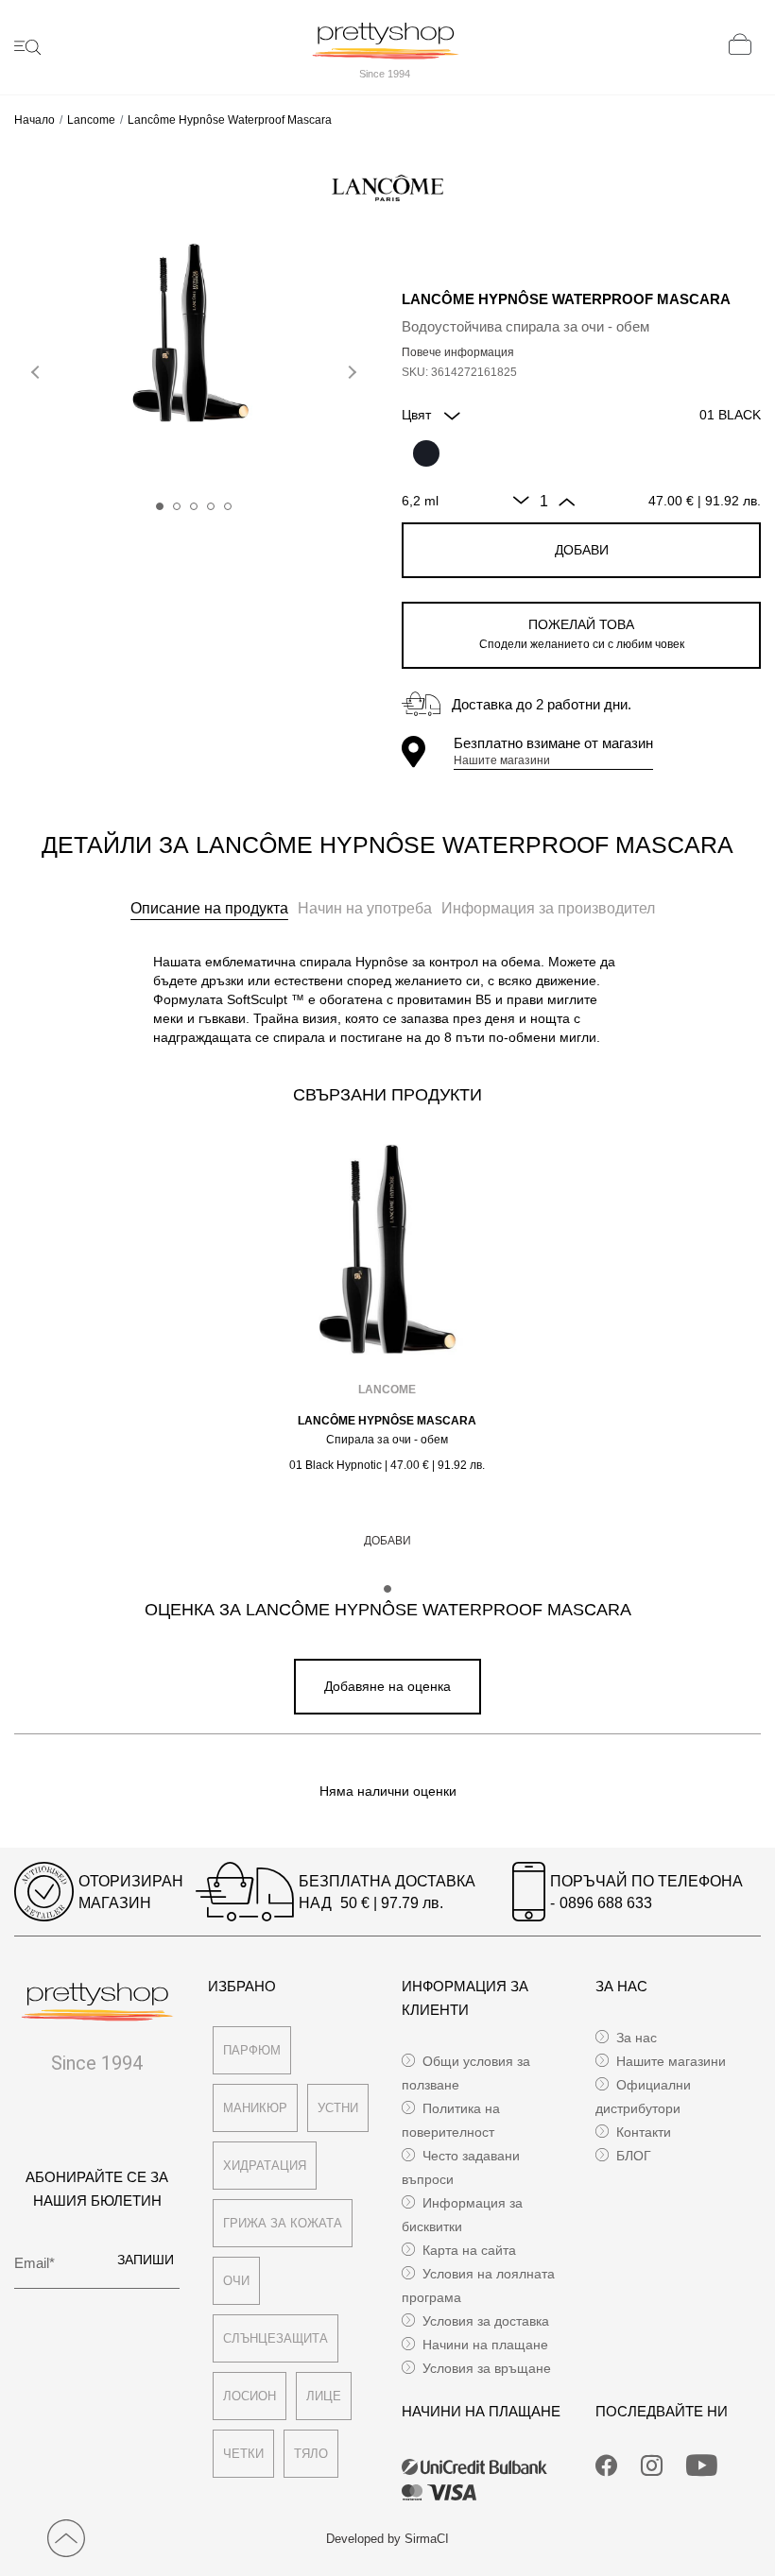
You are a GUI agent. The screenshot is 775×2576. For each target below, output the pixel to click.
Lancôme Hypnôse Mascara (387, 1421)
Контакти (644, 2132)
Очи (236, 2281)
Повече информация (458, 352)
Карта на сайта (469, 2250)
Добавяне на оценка (387, 1686)
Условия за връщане (487, 2368)
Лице (324, 2396)
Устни (338, 2108)
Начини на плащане (485, 2345)
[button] (160, 506)
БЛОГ (634, 2156)
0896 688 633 (606, 1903)
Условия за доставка (486, 2321)
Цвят (418, 415)
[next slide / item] (350, 368)
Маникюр (255, 2108)
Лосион (250, 2396)
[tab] (209, 909)
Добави (582, 550)
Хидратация (265, 2166)
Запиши (146, 2260)
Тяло (311, 2454)
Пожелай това (582, 634)
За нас (637, 2038)
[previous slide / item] (38, 368)
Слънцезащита (276, 2338)
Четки (243, 2454)
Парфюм (252, 2050)
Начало (34, 120)
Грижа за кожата (283, 2223)
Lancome (91, 120)
